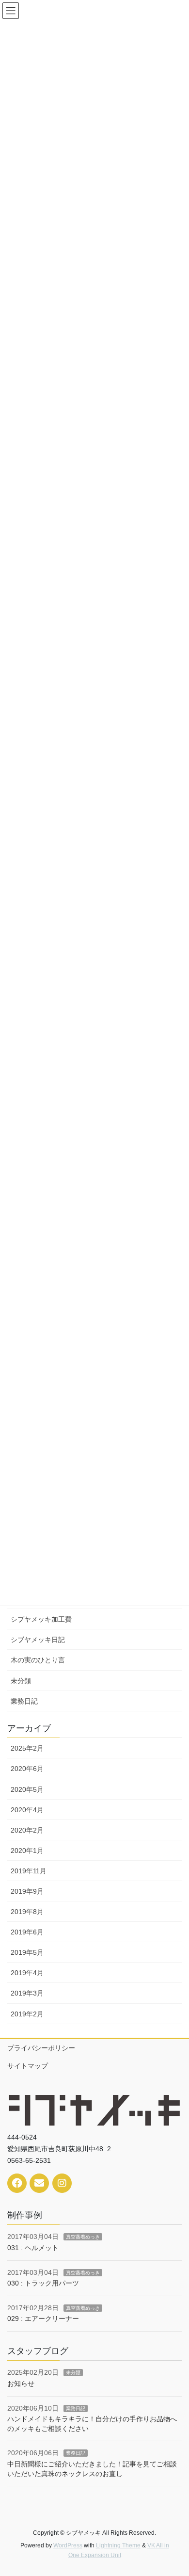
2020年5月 (27, 1789)
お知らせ (21, 2383)
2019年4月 (27, 1973)
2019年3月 (27, 1993)
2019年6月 (27, 1932)
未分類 (21, 1681)
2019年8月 (27, 1912)
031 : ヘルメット (33, 2248)
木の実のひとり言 (38, 1660)
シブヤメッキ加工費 (41, 1619)
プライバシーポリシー (41, 2048)
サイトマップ (28, 2066)
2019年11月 (29, 1871)
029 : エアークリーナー (43, 2318)
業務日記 (24, 1701)
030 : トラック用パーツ (43, 2283)
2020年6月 (27, 1769)
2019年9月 (27, 1891)
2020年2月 (27, 1830)
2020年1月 (27, 1851)
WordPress (68, 2545)
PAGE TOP (175, 2490)
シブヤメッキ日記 (38, 1640)
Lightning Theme (118, 2545)
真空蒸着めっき (83, 2237)
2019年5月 (27, 1952)
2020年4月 (27, 1810)
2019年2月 (27, 2014)
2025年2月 (27, 1748)
